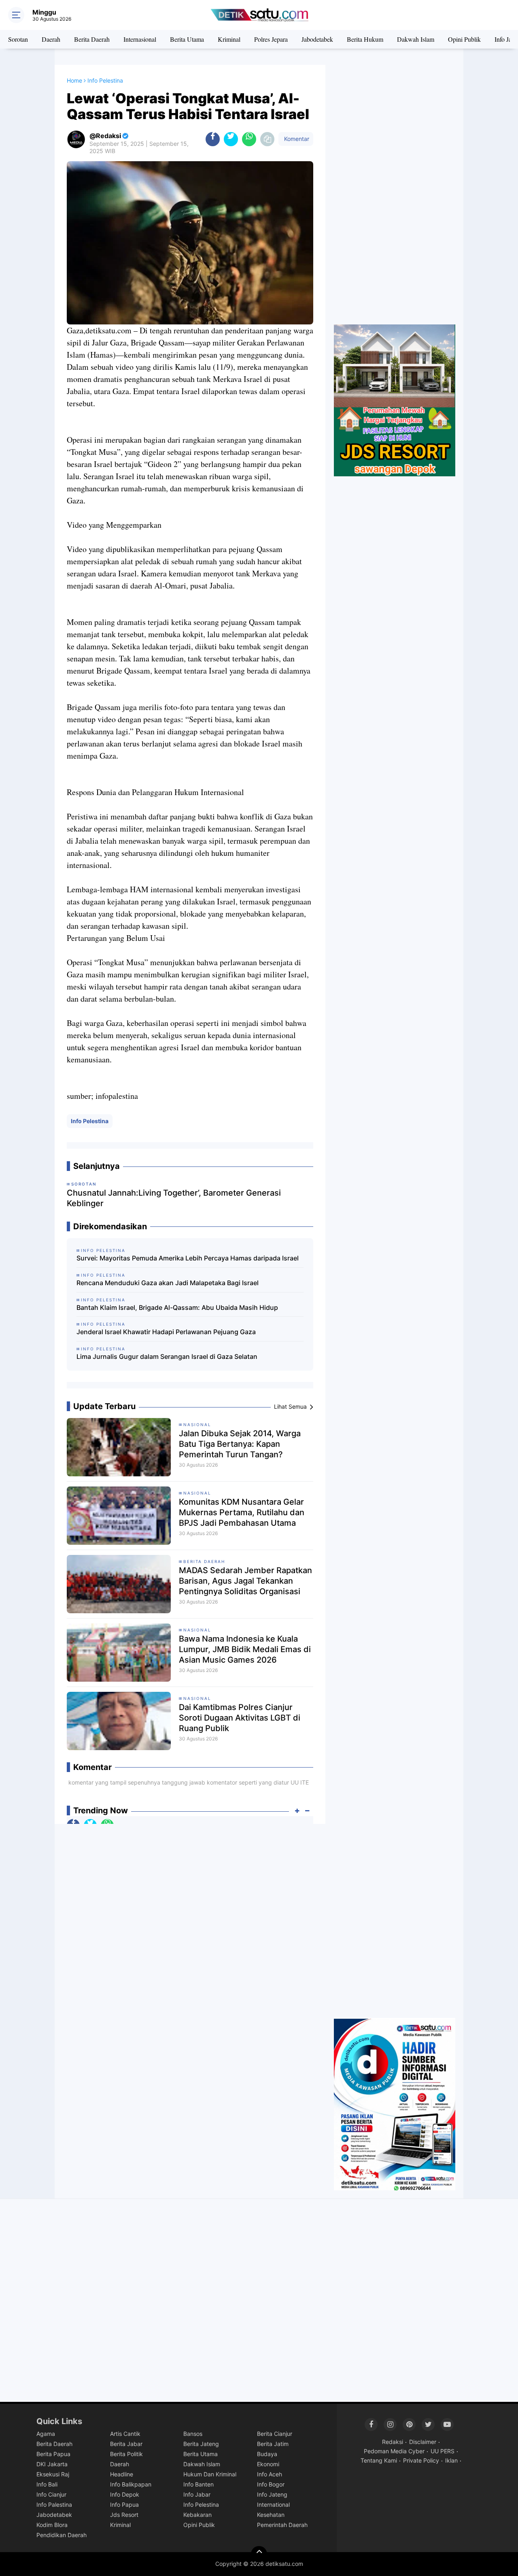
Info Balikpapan (131, 2484)
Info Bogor (271, 2484)
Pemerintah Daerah (282, 2525)
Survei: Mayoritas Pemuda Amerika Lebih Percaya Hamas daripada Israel (188, 1258)
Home (74, 80)
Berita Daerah (92, 39)
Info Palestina (54, 2505)
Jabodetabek (317, 39)
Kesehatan (271, 2515)
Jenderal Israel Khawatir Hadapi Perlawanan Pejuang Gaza (166, 1332)
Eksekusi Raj (53, 2474)
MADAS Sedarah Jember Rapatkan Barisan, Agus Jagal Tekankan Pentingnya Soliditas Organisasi (245, 1581)
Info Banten (198, 2484)
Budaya (267, 2454)
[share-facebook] (213, 139)
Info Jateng (272, 2494)
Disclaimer (423, 2442)
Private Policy (421, 2460)
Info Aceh (270, 2474)
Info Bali (47, 2484)
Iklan (451, 2460)
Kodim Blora (52, 2525)
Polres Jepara (271, 39)
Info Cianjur (51, 2494)
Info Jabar (197, 2494)
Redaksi (393, 2442)
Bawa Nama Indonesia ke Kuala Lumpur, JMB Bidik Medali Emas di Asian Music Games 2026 (245, 1649)
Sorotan (18, 39)
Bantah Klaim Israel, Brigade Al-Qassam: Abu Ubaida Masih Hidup (177, 1307)
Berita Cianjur (275, 2434)
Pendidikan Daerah (62, 2535)
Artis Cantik (125, 2434)
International (273, 2505)
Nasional (197, 1424)
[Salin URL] (267, 139)
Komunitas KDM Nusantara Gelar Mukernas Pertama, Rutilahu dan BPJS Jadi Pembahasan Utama (242, 1512)
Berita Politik (126, 2454)
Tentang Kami (379, 2460)
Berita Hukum (365, 39)
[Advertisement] (395, 195)
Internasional (140, 39)
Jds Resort (124, 2515)
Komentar (296, 139)
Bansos (193, 2434)
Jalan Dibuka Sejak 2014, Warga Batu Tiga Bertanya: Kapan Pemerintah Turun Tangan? (240, 1444)
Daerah (51, 39)
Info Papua (124, 2505)
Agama (46, 2434)
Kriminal (229, 39)
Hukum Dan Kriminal (210, 2474)
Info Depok (125, 2494)
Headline (122, 2474)
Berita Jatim (273, 2444)
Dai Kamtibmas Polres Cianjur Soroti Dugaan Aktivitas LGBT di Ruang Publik (240, 1718)
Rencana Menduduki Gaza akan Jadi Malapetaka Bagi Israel (168, 1283)
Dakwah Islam (416, 39)
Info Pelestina (90, 1121)
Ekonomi (268, 2464)
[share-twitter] (231, 139)
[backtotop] (259, 2554)
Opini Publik (464, 39)
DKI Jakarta (52, 2464)
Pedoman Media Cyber (394, 2451)
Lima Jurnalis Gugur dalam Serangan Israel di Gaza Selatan (167, 1356)
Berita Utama (187, 39)
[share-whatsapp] (249, 139)
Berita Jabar (126, 2444)
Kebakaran (197, 2515)
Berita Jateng (201, 2444)
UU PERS (443, 2451)
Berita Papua (53, 2454)
